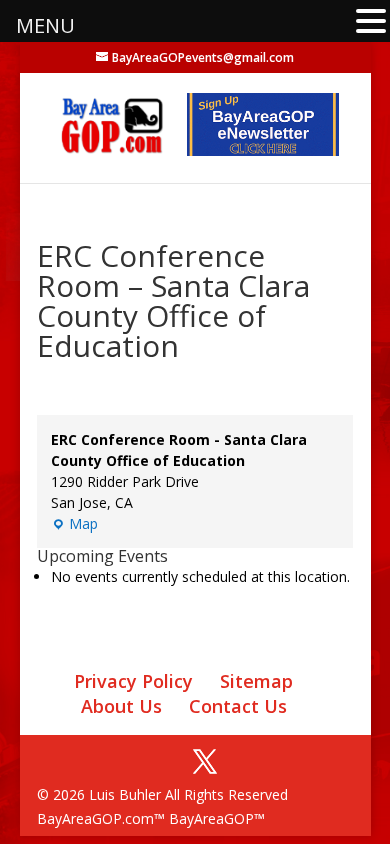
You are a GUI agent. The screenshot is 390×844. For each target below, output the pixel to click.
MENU (45, 25)
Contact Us (238, 706)
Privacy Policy (133, 681)
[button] (371, 22)
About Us (121, 706)
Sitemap (256, 681)
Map (74, 524)
